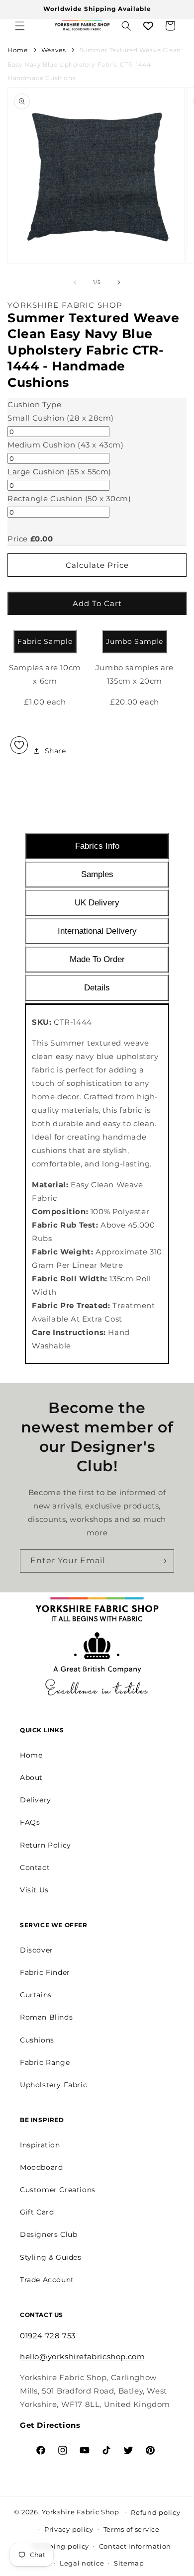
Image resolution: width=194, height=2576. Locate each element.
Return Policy (46, 1845)
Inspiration (40, 2145)
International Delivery (97, 931)
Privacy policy (69, 2529)
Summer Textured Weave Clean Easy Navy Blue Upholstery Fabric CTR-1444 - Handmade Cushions (94, 64)
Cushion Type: (35, 404)
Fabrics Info (97, 846)
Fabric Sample (45, 641)
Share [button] (55, 751)
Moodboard (41, 2167)
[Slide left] (75, 282)
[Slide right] (119, 282)
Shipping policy (61, 2546)
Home (17, 50)
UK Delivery (97, 903)
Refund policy (155, 2512)
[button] (20, 26)
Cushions (37, 2040)
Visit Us (34, 1890)
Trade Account (47, 2280)
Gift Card (37, 2212)
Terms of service (132, 2529)
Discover (37, 1950)
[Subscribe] (163, 1561)
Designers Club (48, 2234)
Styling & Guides (51, 2257)
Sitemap (129, 2563)
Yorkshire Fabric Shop (81, 2511)
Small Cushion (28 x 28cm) (61, 418)
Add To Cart (97, 603)
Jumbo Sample (134, 641)
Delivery (36, 1800)
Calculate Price (97, 565)
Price (18, 539)
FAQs (30, 1822)
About (31, 1777)
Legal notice (82, 2563)
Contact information (135, 2546)
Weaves (54, 50)
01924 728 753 (48, 2336)
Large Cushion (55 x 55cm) (59, 472)
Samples (97, 874)
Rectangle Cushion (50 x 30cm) (69, 498)
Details (97, 988)
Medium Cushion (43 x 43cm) (66, 445)
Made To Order (97, 959)
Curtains (36, 1995)
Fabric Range (45, 2062)
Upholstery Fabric (53, 2085)
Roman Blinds (46, 2017)
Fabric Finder (45, 1972)
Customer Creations (58, 2190)
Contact (35, 1867)
